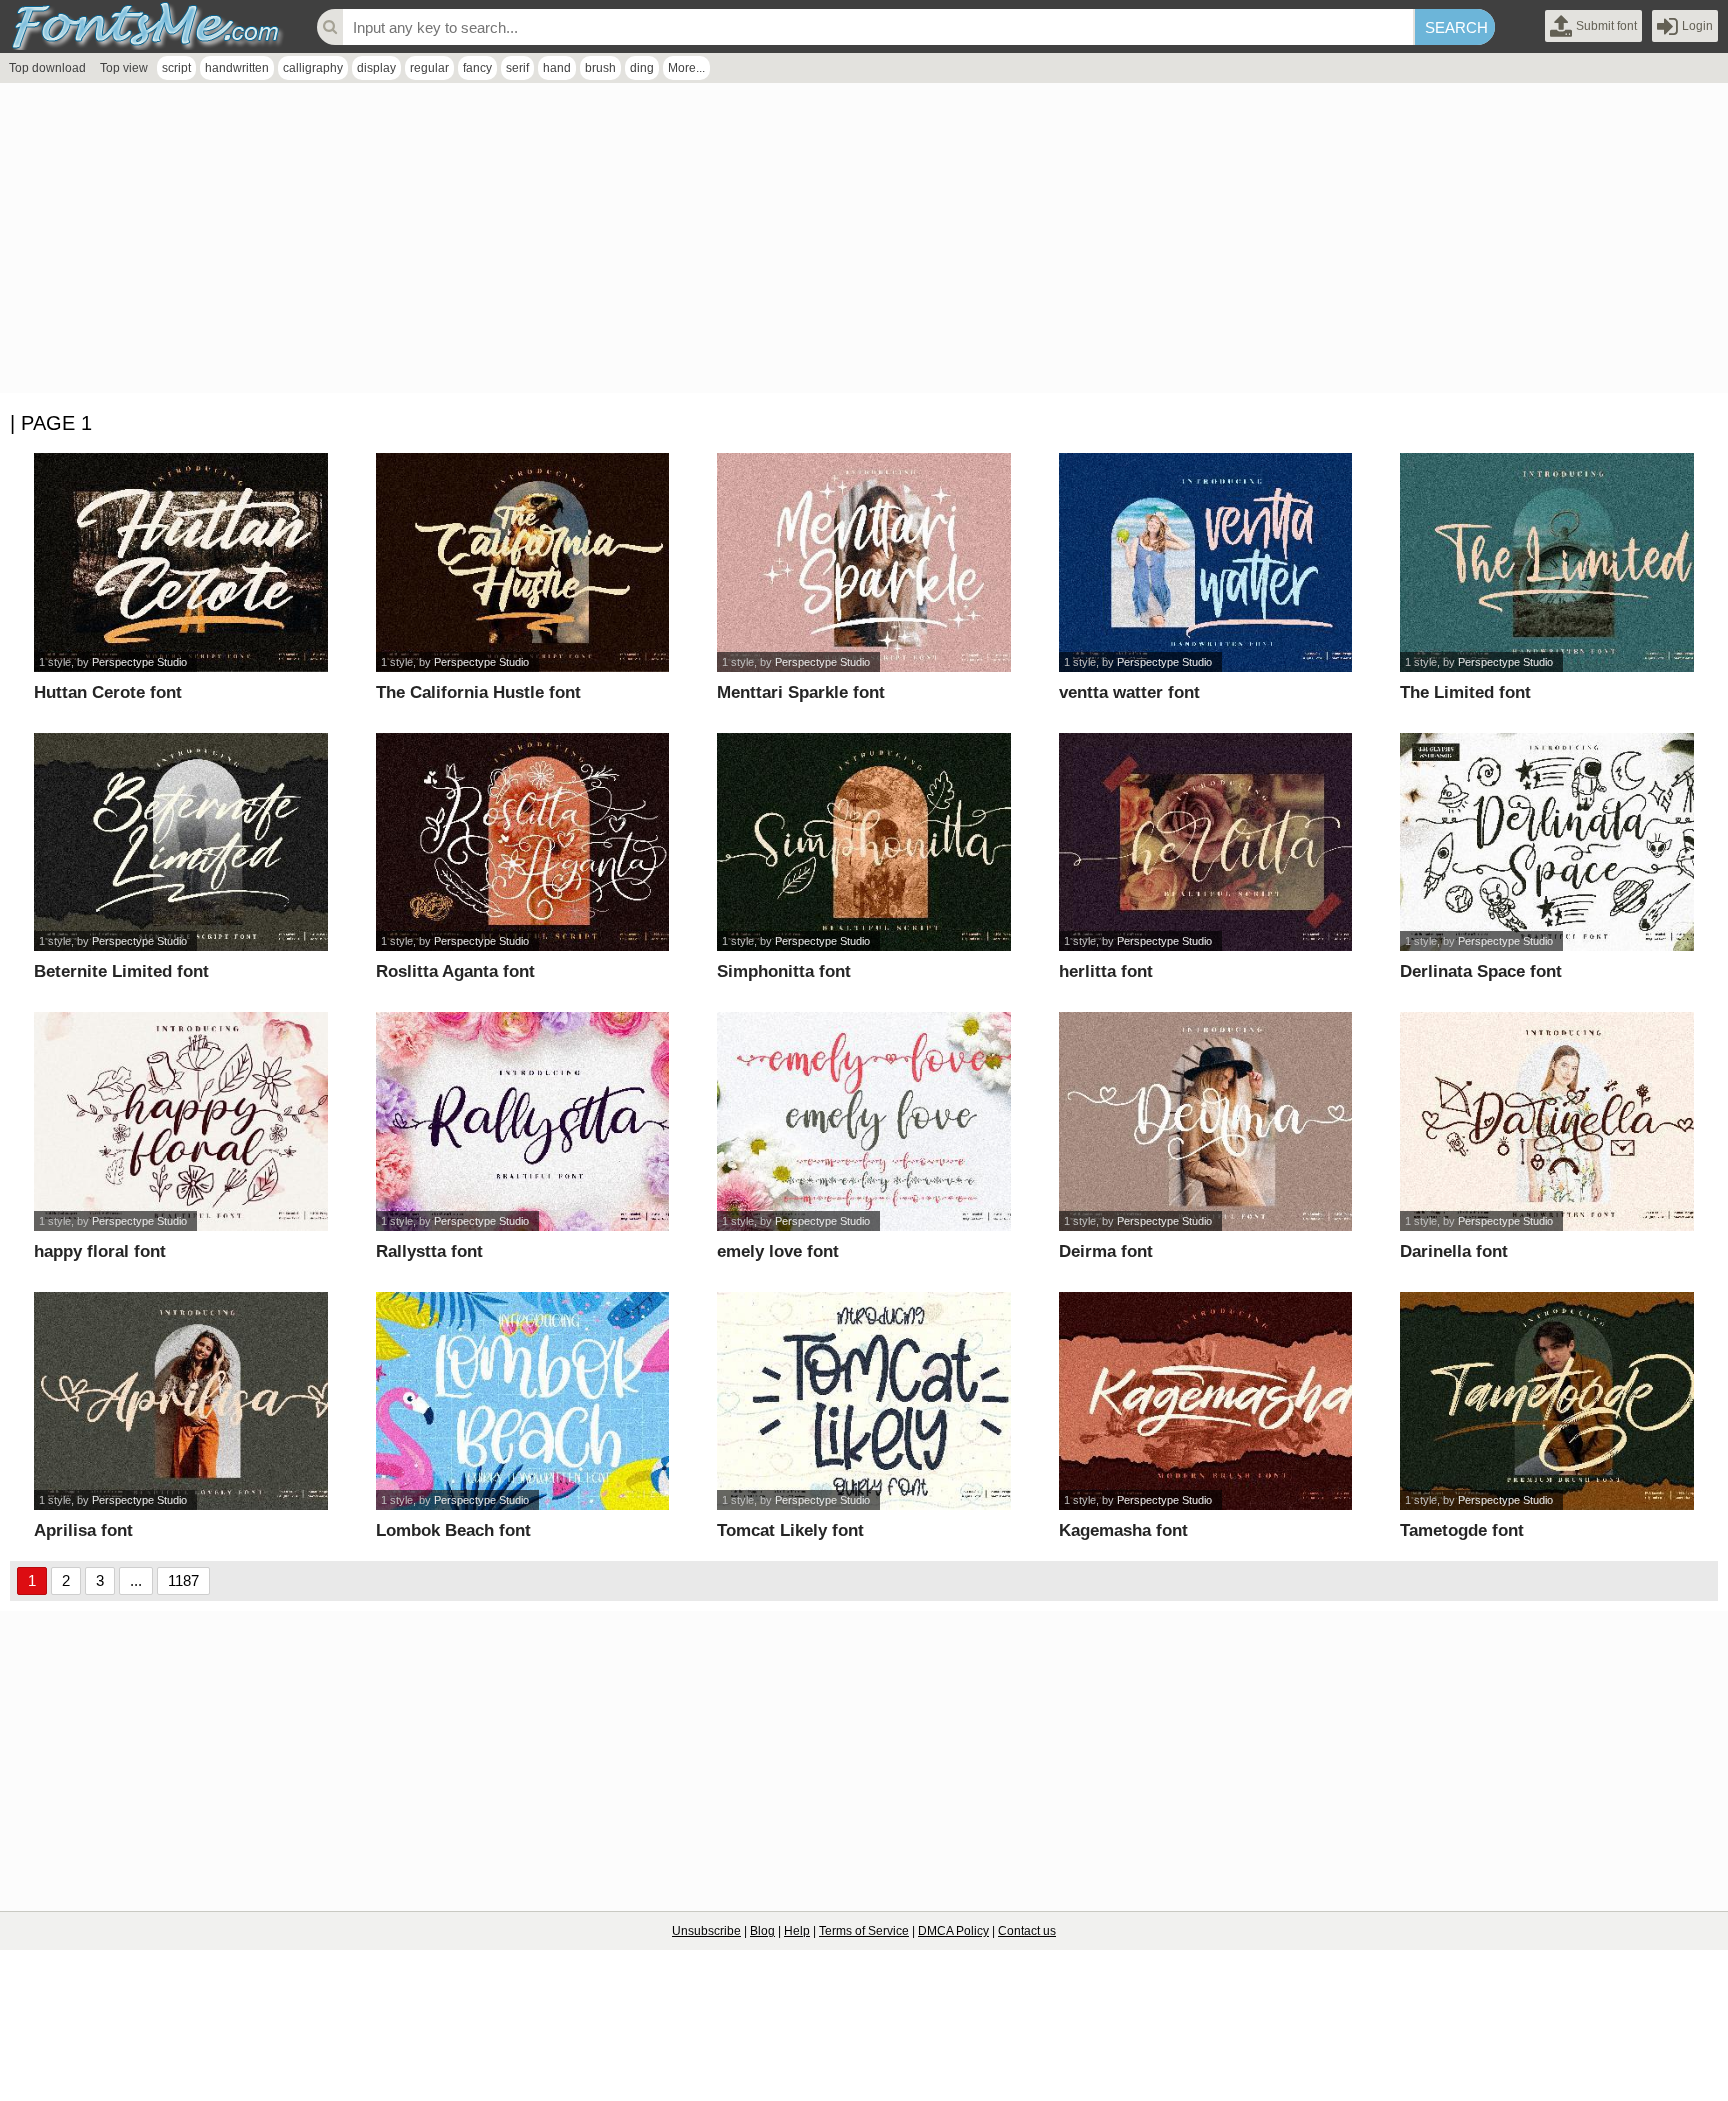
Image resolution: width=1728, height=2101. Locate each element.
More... (686, 68)
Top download (47, 68)
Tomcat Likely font (790, 1530)
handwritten (237, 68)
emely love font (778, 1251)
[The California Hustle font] (523, 562)
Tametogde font (1462, 1530)
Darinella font (1454, 1251)
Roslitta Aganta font (455, 971)
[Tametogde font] (1547, 1401)
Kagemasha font (1123, 1530)
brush (600, 68)
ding (642, 68)
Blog (762, 1931)
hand (557, 68)
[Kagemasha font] (1206, 1401)
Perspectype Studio (139, 662)
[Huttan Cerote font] (181, 562)
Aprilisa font (83, 1530)
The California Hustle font (478, 692)
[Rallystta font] (523, 1121)
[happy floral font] (181, 1121)
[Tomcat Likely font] (864, 1401)
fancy (477, 68)
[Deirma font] (1206, 1121)
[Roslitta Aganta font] (523, 842)
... (136, 1580)
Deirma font (1106, 1251)
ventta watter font (1129, 692)
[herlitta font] (1206, 842)
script (176, 68)
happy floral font (100, 1251)
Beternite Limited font (121, 971)
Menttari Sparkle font (801, 692)
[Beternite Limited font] (181, 842)
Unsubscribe (706, 1931)
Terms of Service (864, 1931)
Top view (124, 68)
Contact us (1027, 1931)
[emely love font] (864, 1121)
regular (429, 68)
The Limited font (1465, 692)
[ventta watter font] (1206, 562)
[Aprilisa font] (181, 1401)
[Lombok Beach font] (523, 1401)
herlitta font (1106, 971)
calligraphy (313, 68)
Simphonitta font (784, 971)
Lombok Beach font (453, 1530)
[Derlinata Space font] (1547, 842)
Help (797, 1931)
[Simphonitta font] (864, 842)
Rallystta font (429, 1251)
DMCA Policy (953, 1931)
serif (517, 68)
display (376, 68)
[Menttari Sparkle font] (864, 562)
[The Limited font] (1547, 562)
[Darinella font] (1547, 1121)
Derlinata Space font (1481, 971)
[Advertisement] (600, 243)
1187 (183, 1580)
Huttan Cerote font (108, 692)
